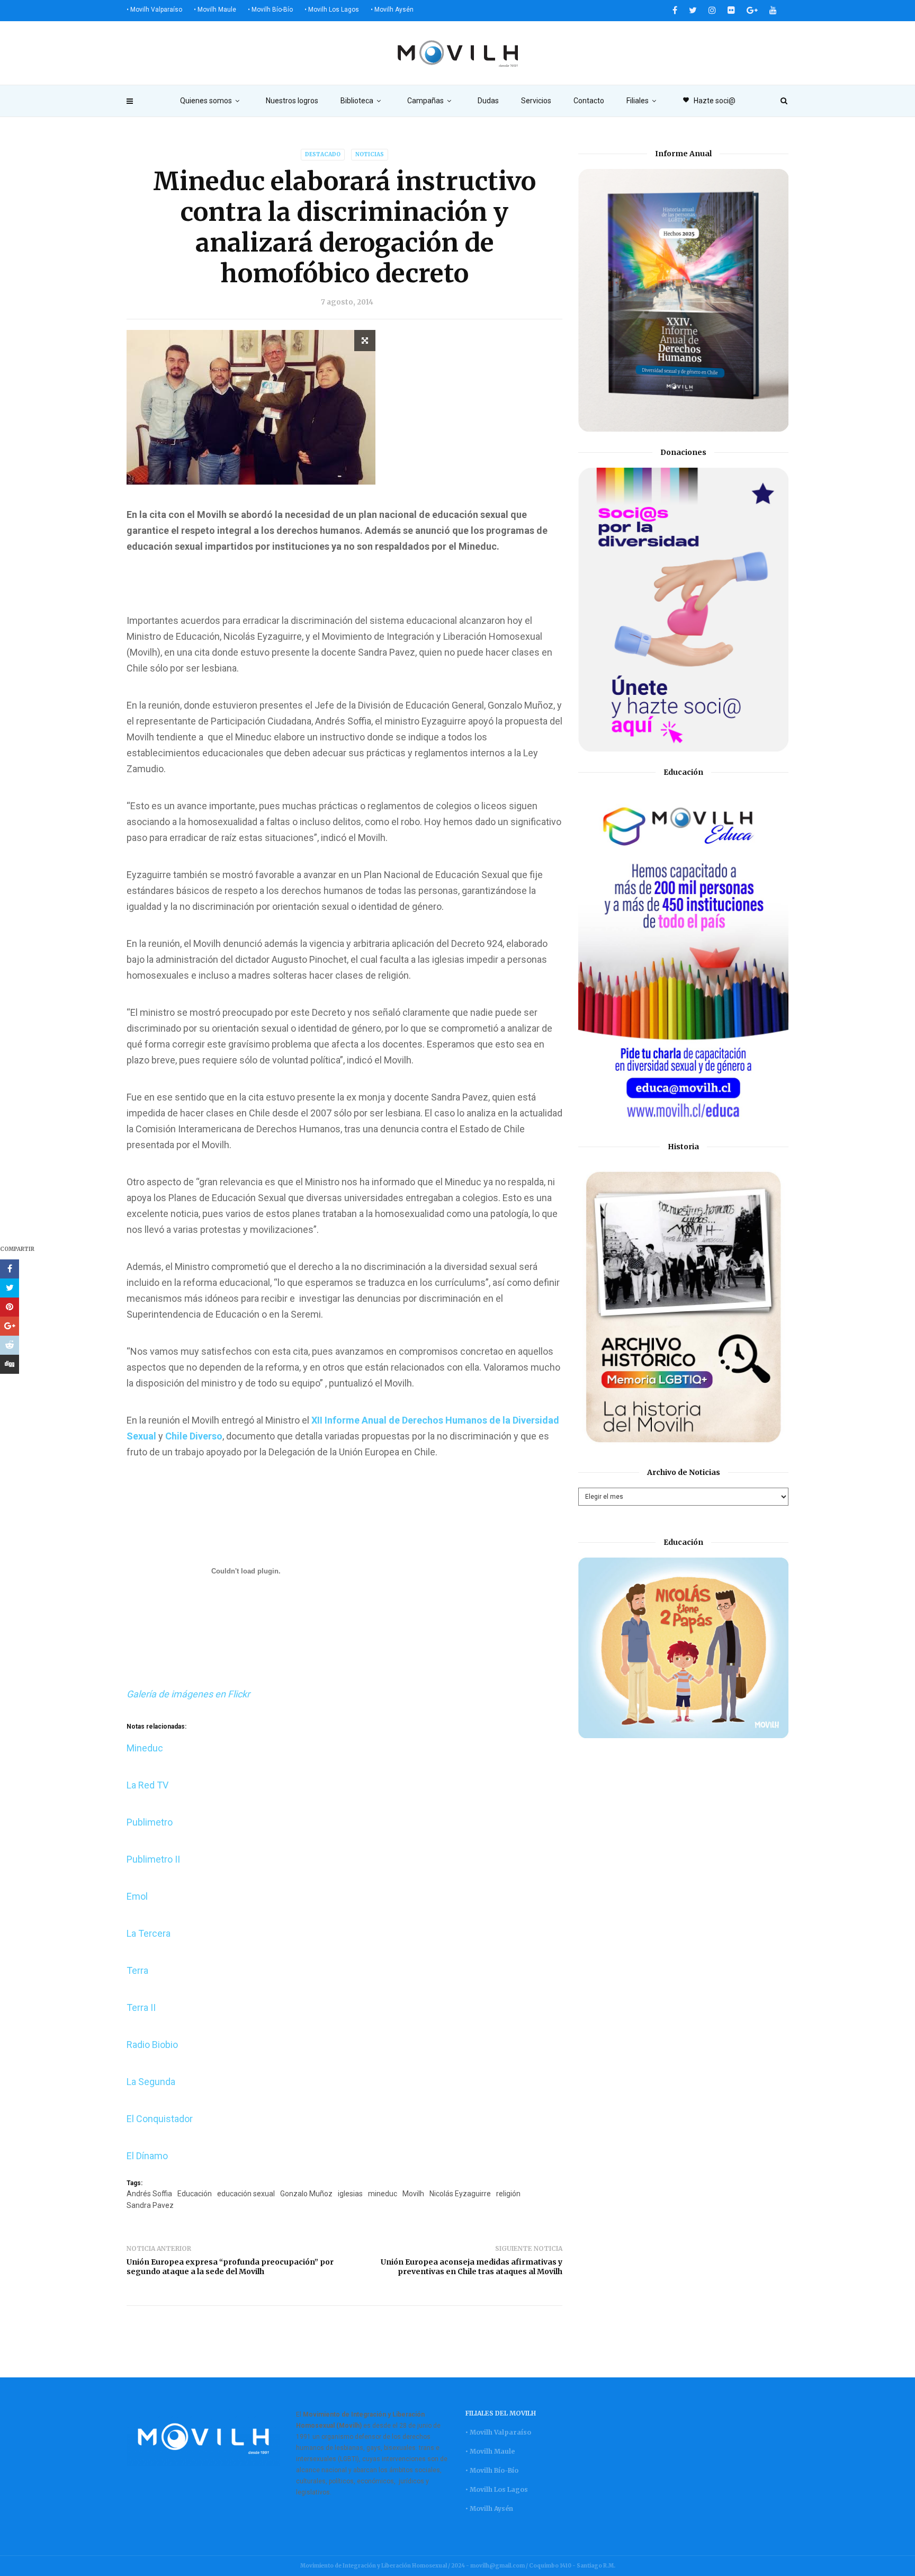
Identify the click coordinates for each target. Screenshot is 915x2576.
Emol (137, 1896)
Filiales (638, 101)
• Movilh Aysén (392, 10)
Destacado (323, 154)
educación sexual (246, 2194)
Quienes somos (206, 101)
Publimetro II (153, 1859)
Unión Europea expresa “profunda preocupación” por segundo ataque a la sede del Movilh (230, 2267)
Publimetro (150, 1822)
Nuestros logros (292, 101)
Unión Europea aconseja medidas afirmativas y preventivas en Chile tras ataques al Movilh (472, 2267)
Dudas (488, 101)
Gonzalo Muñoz (306, 2194)
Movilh (413, 2194)
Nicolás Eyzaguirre (460, 2194)
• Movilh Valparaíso (154, 10)
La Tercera (149, 1933)
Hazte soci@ (709, 101)
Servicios (536, 101)
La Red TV (147, 1785)
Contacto (589, 101)
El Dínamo (147, 2156)
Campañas (425, 101)
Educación (195, 2194)
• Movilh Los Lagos (332, 10)
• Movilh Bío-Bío (270, 10)
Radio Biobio (152, 2045)
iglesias (350, 2194)
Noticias (370, 154)
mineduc (383, 2194)
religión (508, 2194)
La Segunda (151, 2082)
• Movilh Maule (215, 10)
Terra (137, 1970)
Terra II (141, 2007)
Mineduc (145, 1748)
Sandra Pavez (150, 2205)
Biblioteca (357, 101)
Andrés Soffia (149, 2194)
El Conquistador (160, 2119)
